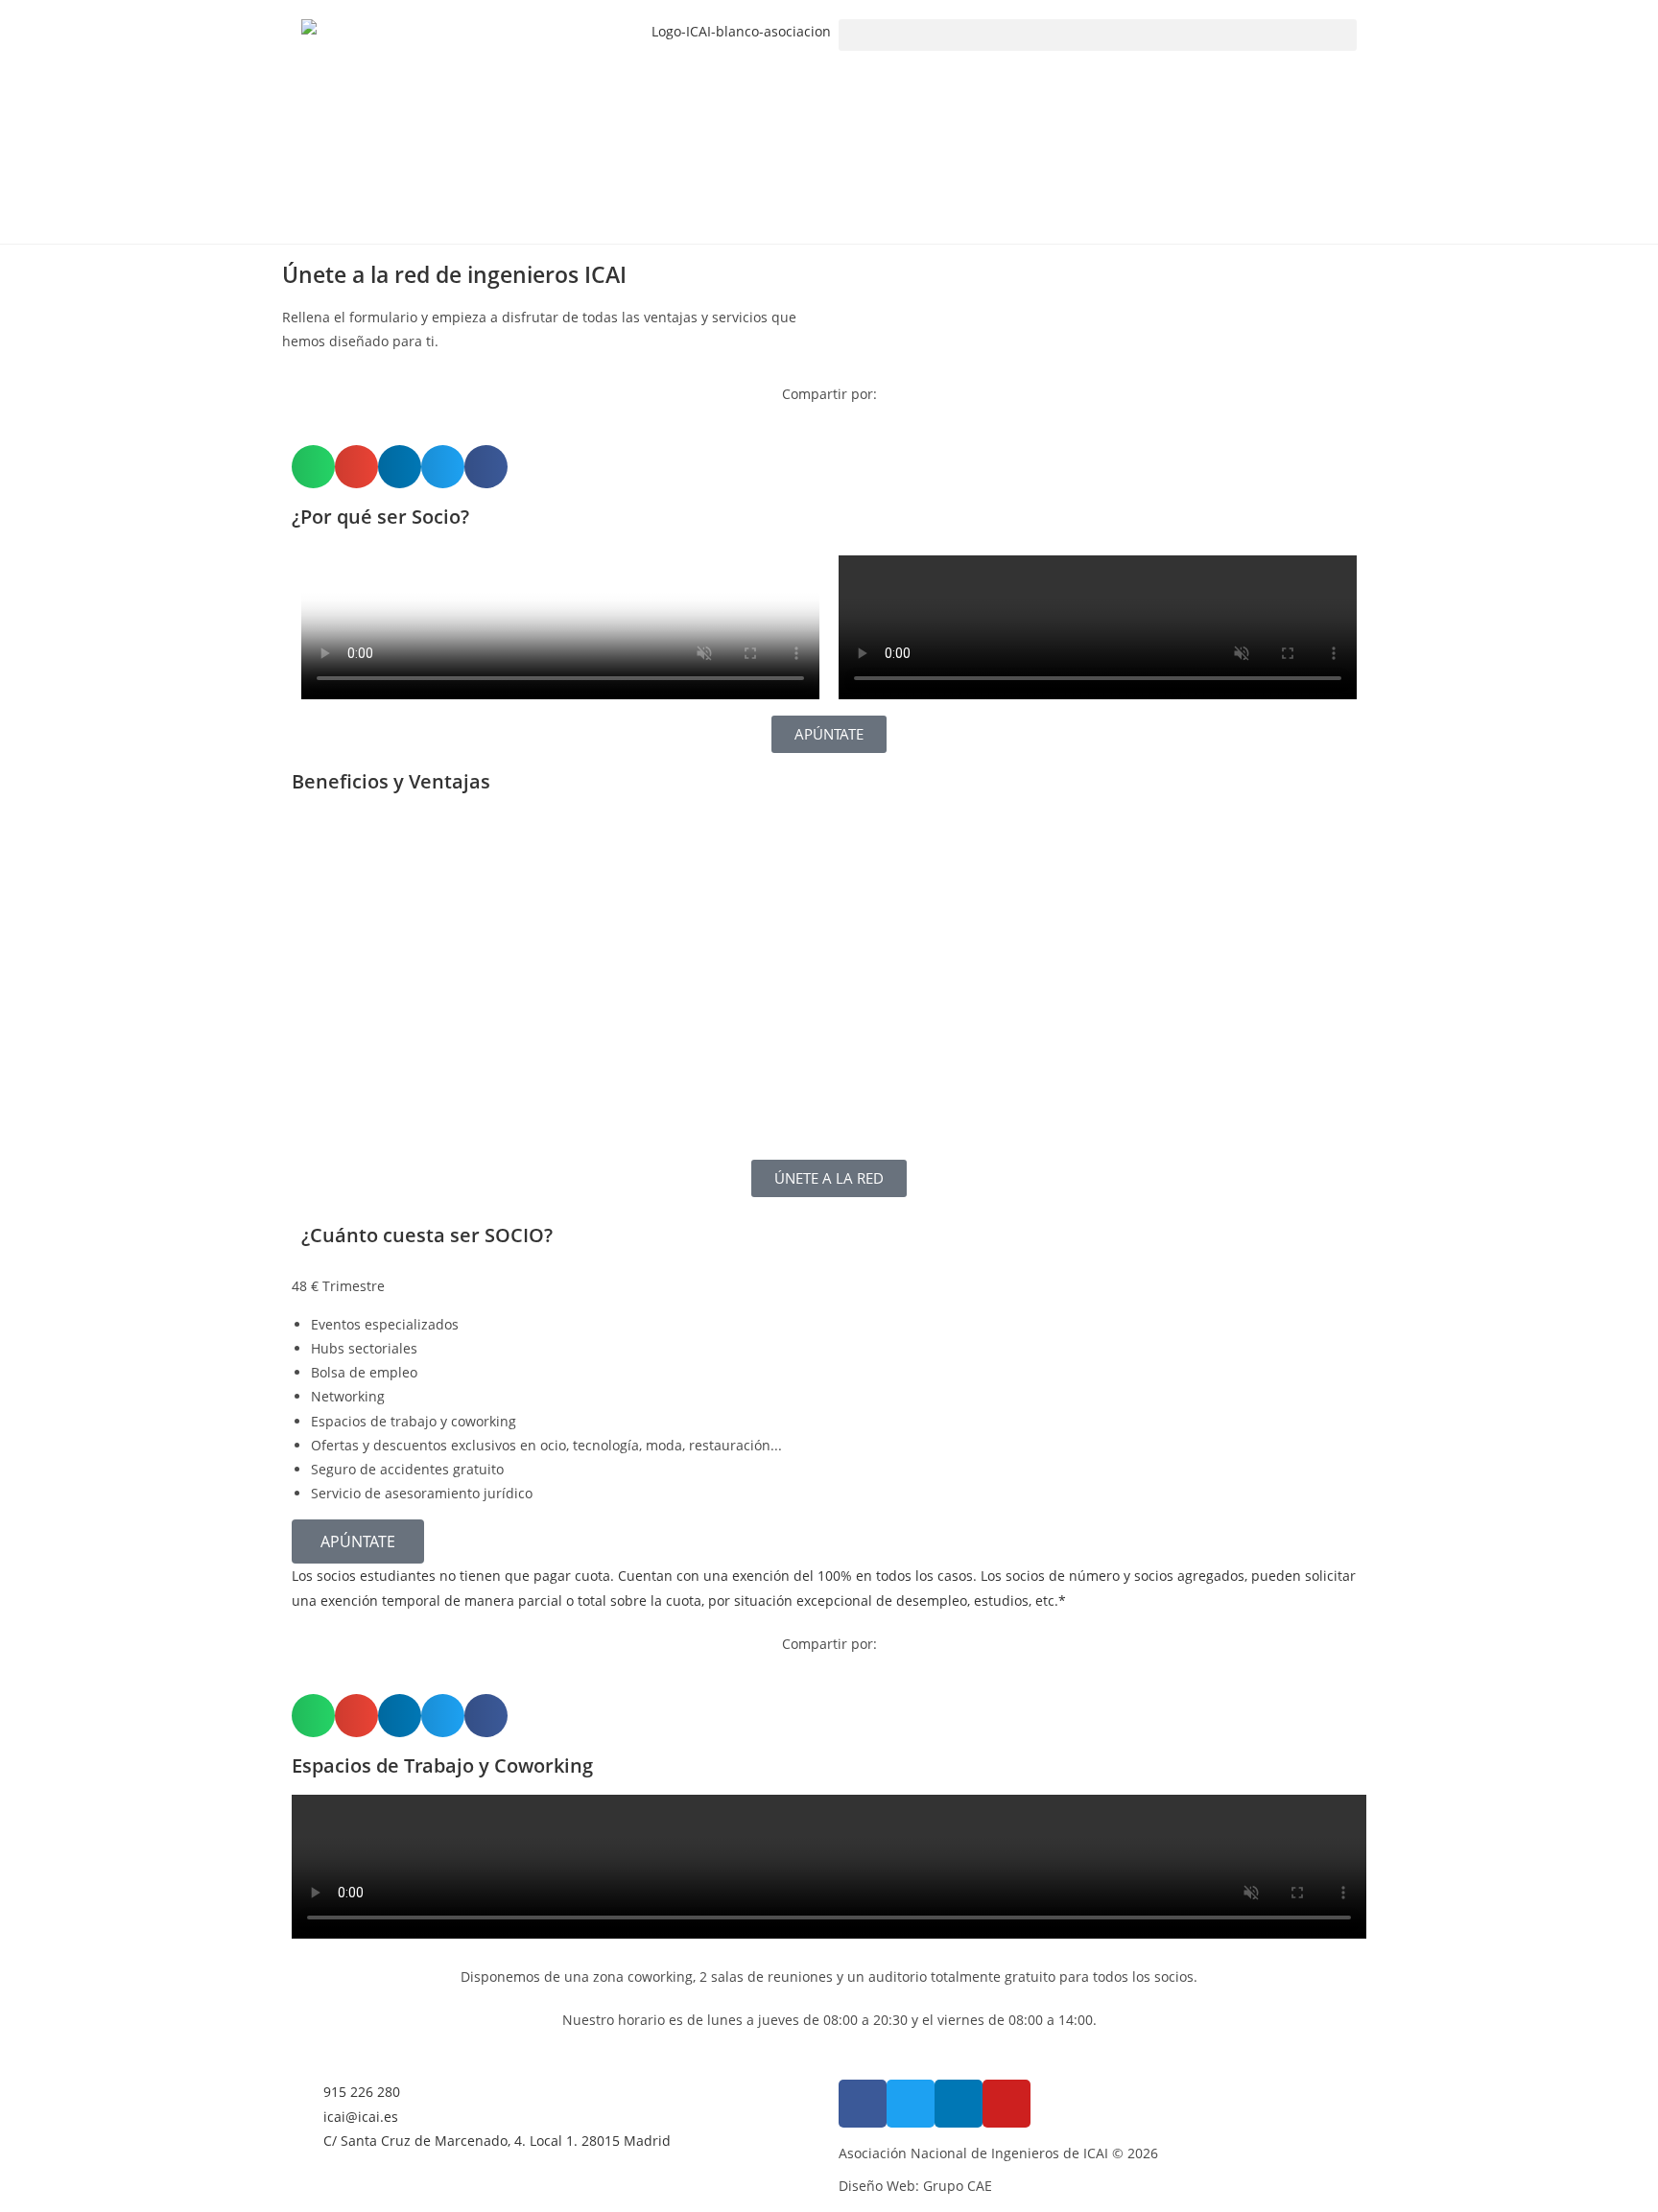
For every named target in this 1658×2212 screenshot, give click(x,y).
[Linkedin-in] (959, 2104)
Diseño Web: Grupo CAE (915, 2186)
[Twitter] (911, 2104)
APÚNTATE (358, 1541)
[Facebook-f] (863, 2104)
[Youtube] (1007, 2104)
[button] (1098, 35)
